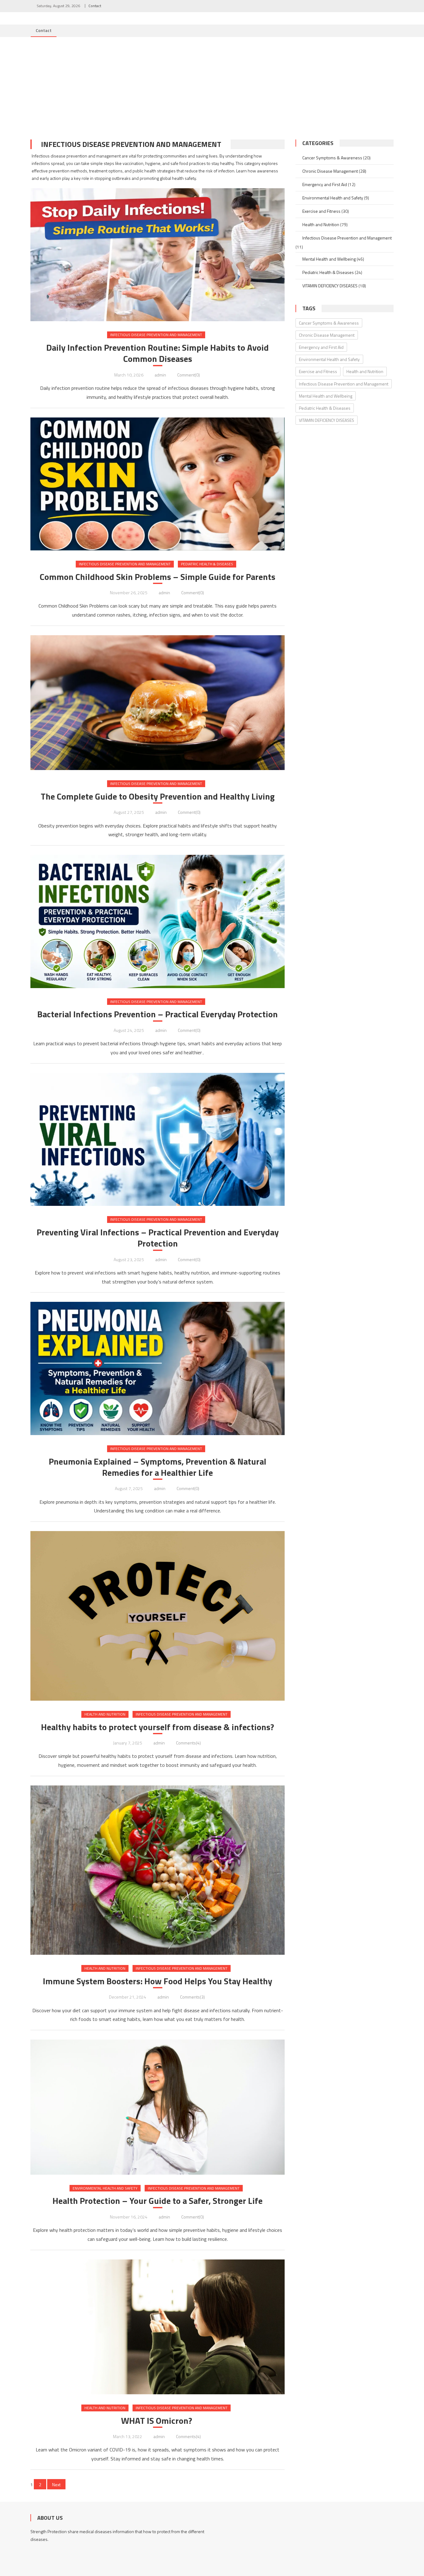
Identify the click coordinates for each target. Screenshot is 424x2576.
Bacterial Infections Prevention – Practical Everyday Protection (158, 1014)
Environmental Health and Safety (105, 2188)
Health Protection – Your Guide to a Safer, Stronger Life (158, 2201)
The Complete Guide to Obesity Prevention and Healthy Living (158, 796)
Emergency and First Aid (325, 184)
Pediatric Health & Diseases (207, 564)
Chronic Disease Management (330, 171)
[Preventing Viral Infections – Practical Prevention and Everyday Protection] (158, 1140)
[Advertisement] (212, 84)
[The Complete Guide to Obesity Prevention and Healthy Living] (158, 703)
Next (56, 2485)
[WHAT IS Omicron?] (158, 2327)
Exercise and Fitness (321, 211)
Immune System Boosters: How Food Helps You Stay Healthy (158, 1981)
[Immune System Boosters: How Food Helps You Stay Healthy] (158, 1870)
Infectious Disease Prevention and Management (156, 335)
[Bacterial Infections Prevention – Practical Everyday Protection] (158, 921)
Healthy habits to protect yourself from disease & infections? (158, 1727)
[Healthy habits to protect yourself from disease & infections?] (158, 1616)
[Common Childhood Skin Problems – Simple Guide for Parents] (158, 484)
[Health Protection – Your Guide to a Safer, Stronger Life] (158, 2107)
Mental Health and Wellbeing (329, 259)
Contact (95, 6)
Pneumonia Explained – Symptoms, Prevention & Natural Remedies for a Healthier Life (158, 1467)
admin (160, 375)
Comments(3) (192, 1997)
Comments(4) (188, 1743)
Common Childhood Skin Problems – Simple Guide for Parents (158, 577)
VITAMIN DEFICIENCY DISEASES (330, 286)
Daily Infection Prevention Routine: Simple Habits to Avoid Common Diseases (158, 353)
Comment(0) (189, 375)
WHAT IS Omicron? (158, 2421)
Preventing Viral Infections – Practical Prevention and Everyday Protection (158, 1238)
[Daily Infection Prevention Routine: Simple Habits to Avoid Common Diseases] (158, 240)
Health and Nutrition (105, 1714)
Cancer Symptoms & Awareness (332, 158)
